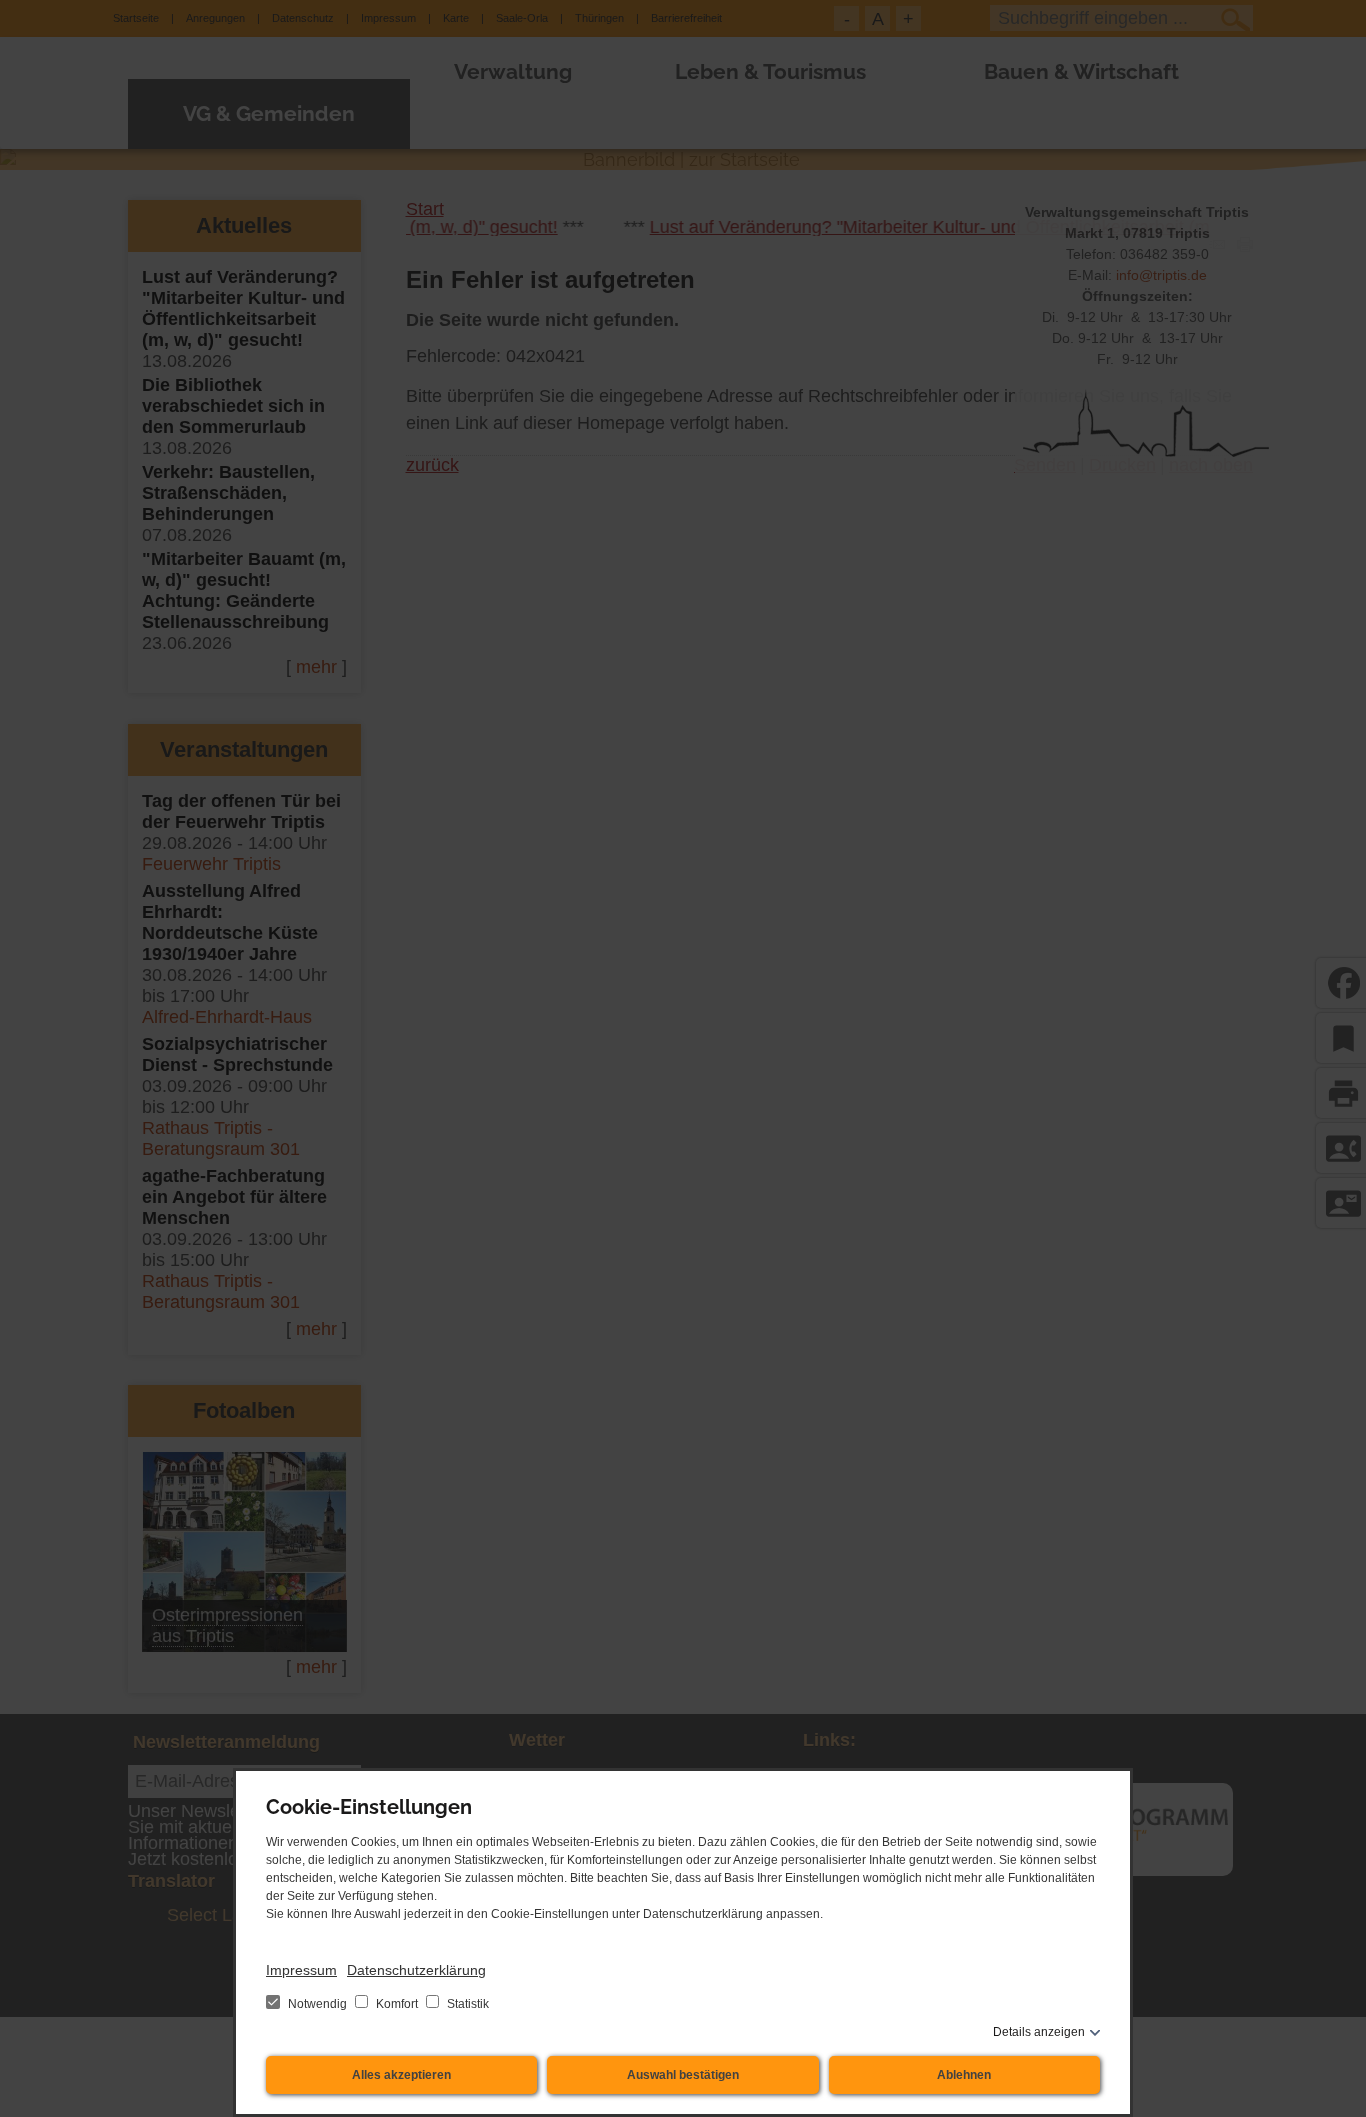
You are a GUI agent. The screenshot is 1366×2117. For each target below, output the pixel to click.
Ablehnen (964, 2075)
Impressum (301, 1970)
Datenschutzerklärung (416, 1970)
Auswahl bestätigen (683, 2075)
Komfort (397, 2004)
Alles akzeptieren (401, 2075)
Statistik (466, 2004)
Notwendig (317, 2004)
